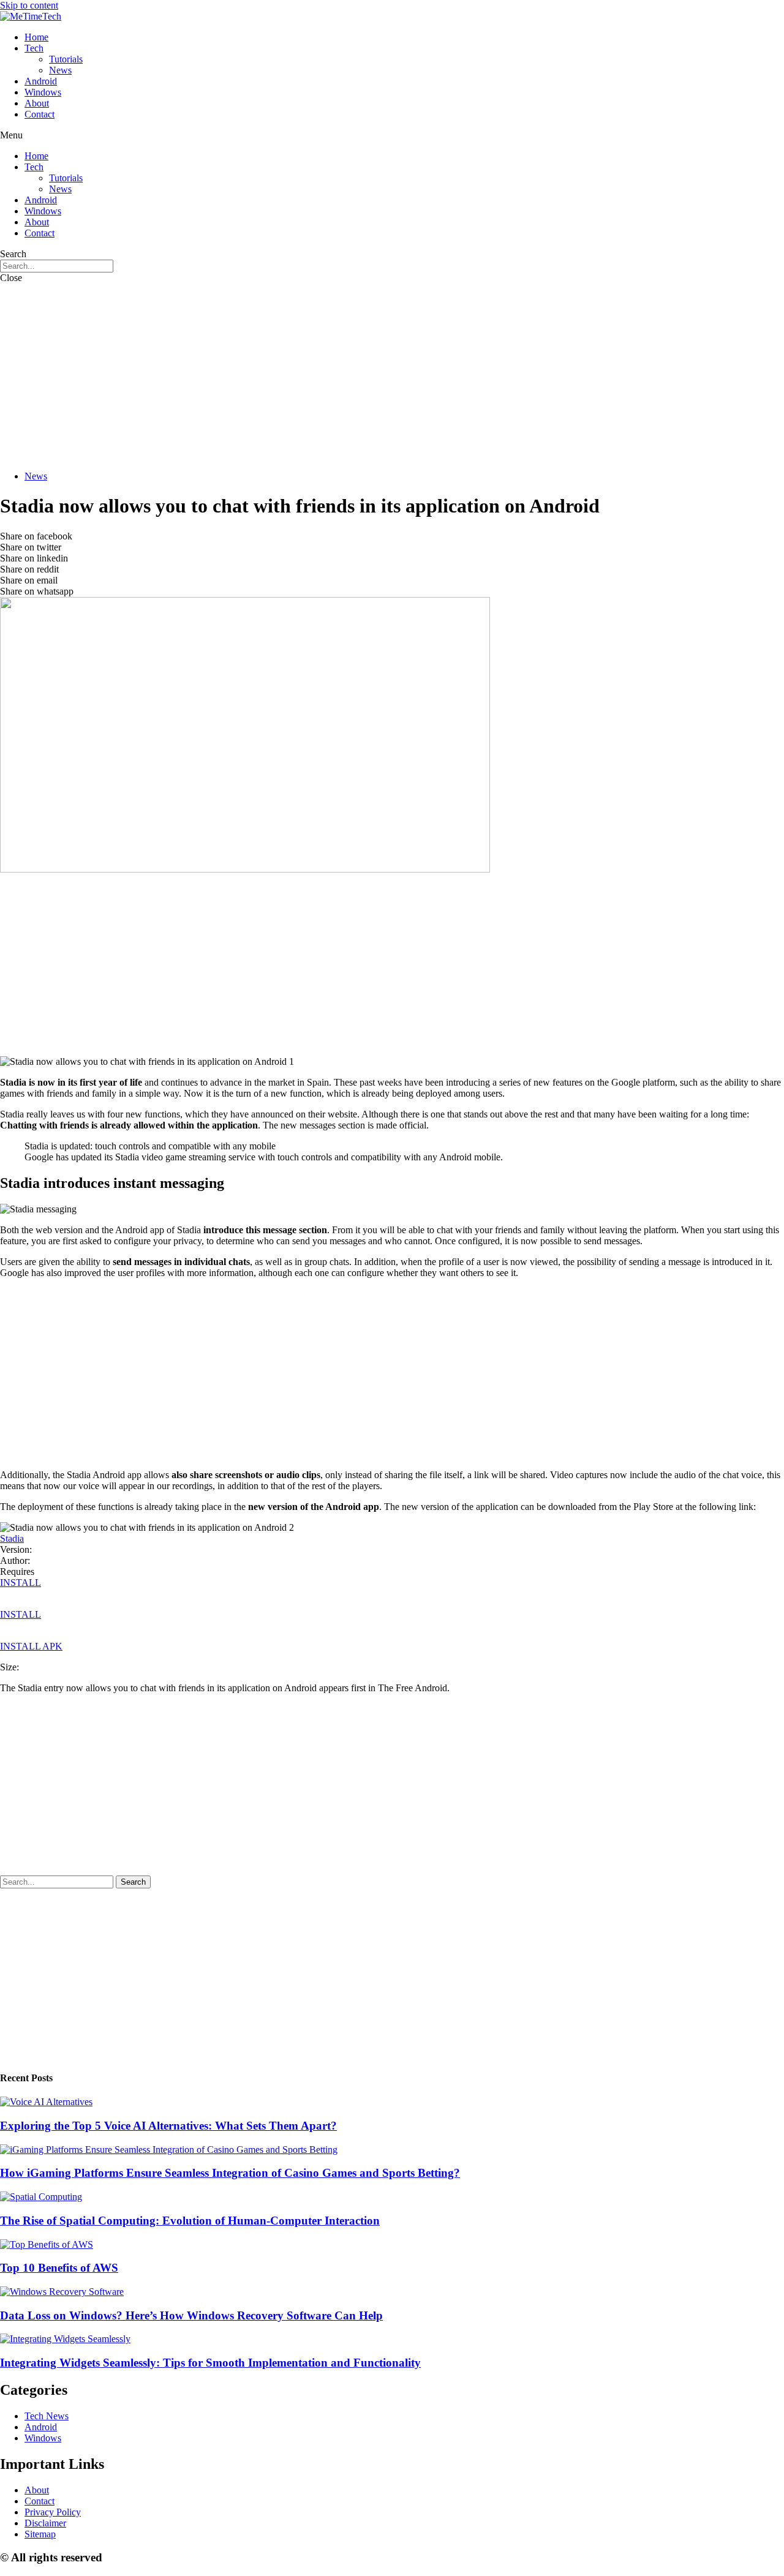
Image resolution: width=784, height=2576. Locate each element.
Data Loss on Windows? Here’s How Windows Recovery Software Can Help (191, 2315)
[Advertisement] (392, 375)
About (37, 103)
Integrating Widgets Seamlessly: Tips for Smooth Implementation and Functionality (210, 2363)
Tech (34, 48)
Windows (43, 92)
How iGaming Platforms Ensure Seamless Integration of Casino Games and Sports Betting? (230, 2173)
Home (36, 37)
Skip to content (29, 5)
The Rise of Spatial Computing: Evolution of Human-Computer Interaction (190, 2221)
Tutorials (66, 59)
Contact (40, 114)
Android (41, 81)
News (60, 70)
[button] (392, 135)
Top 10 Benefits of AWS (59, 2268)
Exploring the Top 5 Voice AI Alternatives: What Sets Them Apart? (168, 2126)
